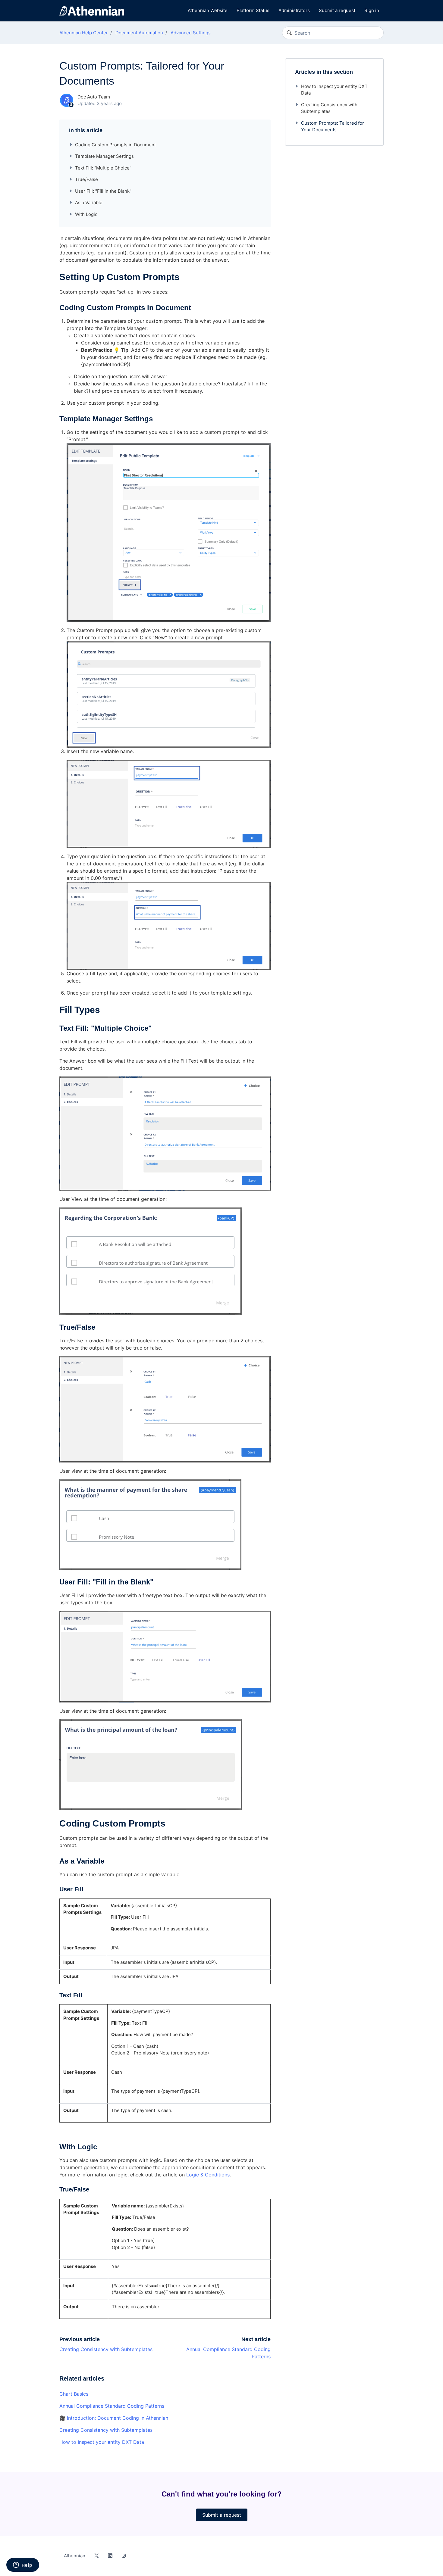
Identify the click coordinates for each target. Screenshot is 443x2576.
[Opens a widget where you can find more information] (23, 2565)
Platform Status (253, 10)
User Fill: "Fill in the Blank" (103, 191)
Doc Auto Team (94, 97)
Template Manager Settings (104, 156)
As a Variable (89, 202)
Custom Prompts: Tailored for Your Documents (333, 126)
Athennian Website (208, 10)
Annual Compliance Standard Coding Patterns (112, 2406)
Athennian (75, 2556)
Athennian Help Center (84, 33)
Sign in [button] (372, 10)
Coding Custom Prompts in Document (115, 145)
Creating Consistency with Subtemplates (106, 2349)
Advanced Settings (191, 33)
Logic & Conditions (208, 2175)
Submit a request (337, 10)
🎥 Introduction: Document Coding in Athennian (114, 2418)
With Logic (86, 214)
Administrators (294, 10)
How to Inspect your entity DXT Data (102, 2442)
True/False (86, 179)
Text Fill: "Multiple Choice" (103, 168)
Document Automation (139, 33)
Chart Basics (74, 2394)
